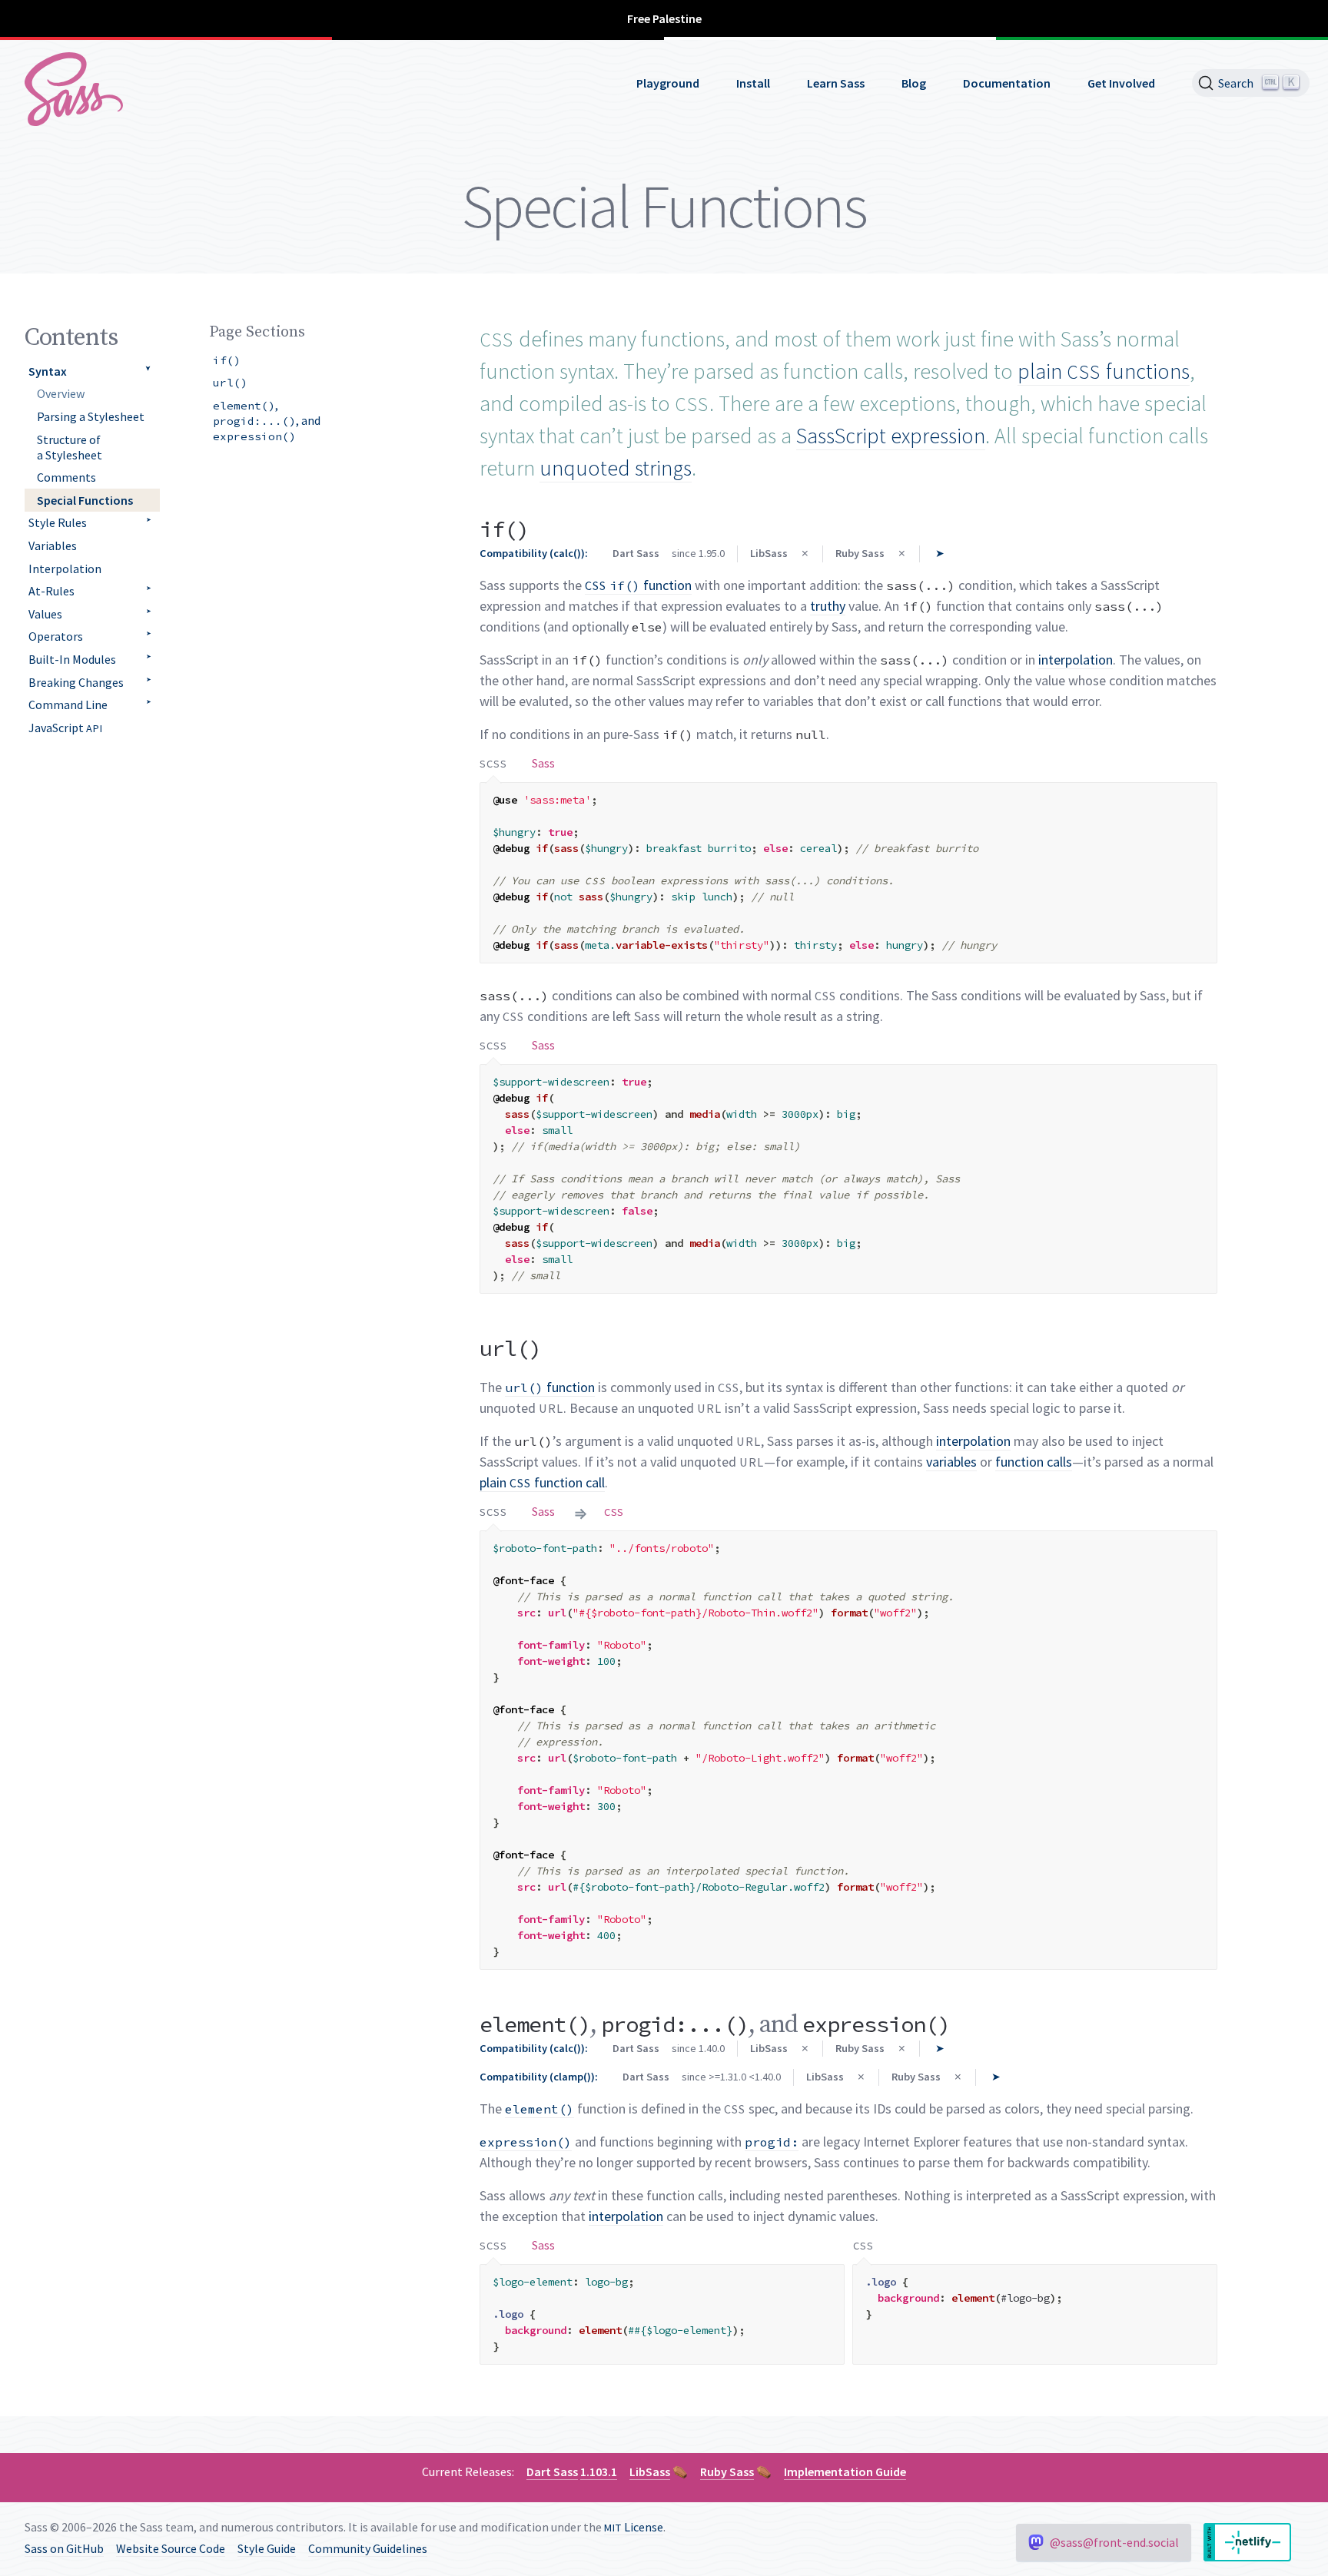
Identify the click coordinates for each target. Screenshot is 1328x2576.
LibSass (650, 2472)
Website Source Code (171, 2548)
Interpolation (65, 569)
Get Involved (1121, 83)
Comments (66, 477)
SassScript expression (891, 436)
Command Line (68, 705)
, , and (267, 420)
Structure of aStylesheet (70, 447)
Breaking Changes (76, 682)
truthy (828, 606)
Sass (543, 763)
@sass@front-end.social (1114, 2542)
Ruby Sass (727, 2472)
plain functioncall (542, 1482)
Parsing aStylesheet (91, 416)
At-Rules (51, 591)
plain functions (1104, 371)
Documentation (1007, 83)
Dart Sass (552, 2472)
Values (45, 614)
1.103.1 (599, 2472)
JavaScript (66, 728)
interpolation (1076, 660)
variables (951, 1462)
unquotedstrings (616, 468)
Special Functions (85, 500)
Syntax (48, 371)
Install (753, 83)
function (638, 585)
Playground (668, 83)
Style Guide (267, 2548)
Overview (61, 393)
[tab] (493, 763)
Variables (53, 545)
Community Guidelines (368, 2548)
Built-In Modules (72, 659)
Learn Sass (836, 83)
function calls (1034, 1462)
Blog (914, 83)
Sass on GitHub (64, 2548)
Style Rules (58, 522)
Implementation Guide (845, 2472)
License (634, 2527)
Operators (56, 636)
